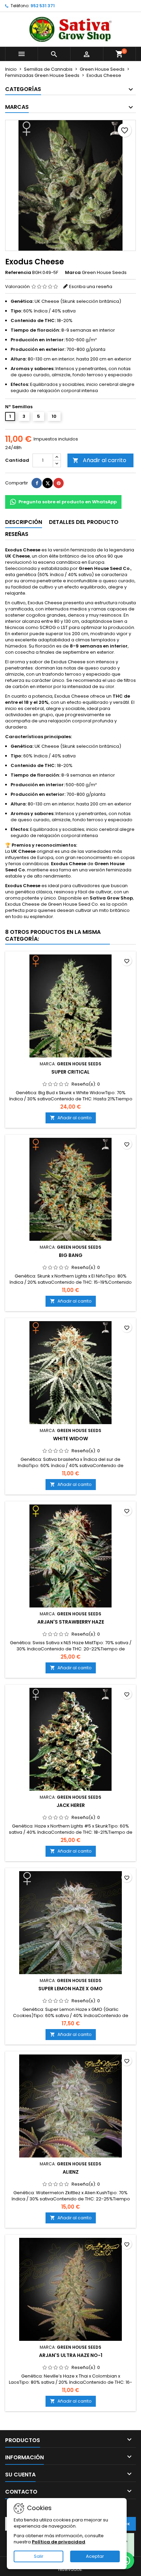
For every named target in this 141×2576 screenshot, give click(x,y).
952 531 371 (43, 6)
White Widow (70, 1439)
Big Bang (71, 1255)
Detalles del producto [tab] (84, 522)
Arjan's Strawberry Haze (71, 1622)
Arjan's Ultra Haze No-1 (71, 2355)
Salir (39, 2556)
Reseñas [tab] (17, 534)
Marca (73, 273)
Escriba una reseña (91, 287)
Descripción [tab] (24, 522)
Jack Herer (71, 1805)
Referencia (18, 273)
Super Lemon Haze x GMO (70, 1989)
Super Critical (70, 1072)
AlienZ (71, 2172)
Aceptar (95, 2556)
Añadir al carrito (99, 460)
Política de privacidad (59, 2542)
